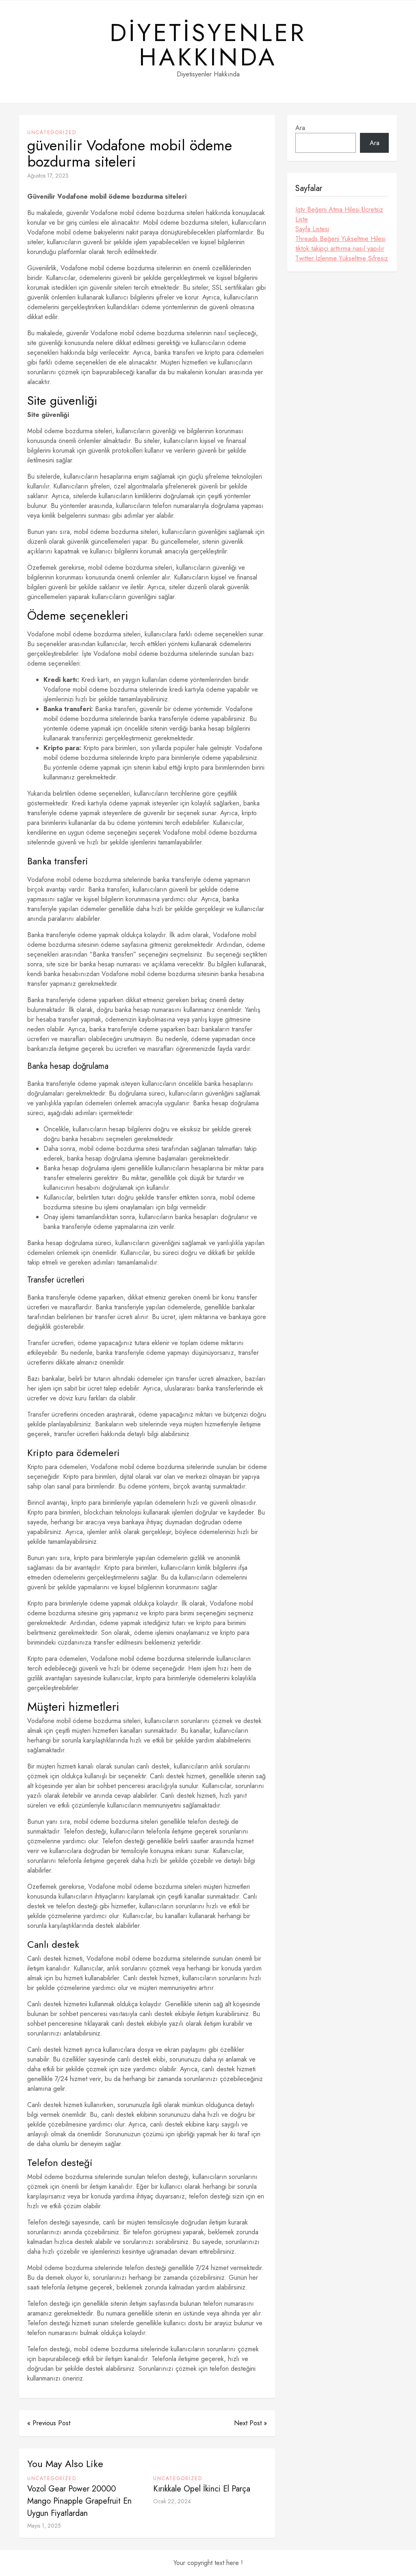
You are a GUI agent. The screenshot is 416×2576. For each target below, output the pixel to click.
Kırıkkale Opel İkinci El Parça (202, 2489)
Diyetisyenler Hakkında (208, 45)
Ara (300, 128)
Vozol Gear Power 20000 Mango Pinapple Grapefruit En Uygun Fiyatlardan (79, 2501)
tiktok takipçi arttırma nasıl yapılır (340, 248)
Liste (302, 219)
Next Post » (250, 2423)
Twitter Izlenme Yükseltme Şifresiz (342, 258)
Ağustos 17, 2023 (48, 176)
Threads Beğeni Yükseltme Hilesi (340, 239)
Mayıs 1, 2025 (44, 2526)
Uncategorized (52, 132)
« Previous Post (49, 2423)
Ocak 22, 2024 (172, 2501)
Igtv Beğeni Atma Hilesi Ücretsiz (339, 209)
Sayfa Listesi (312, 229)
